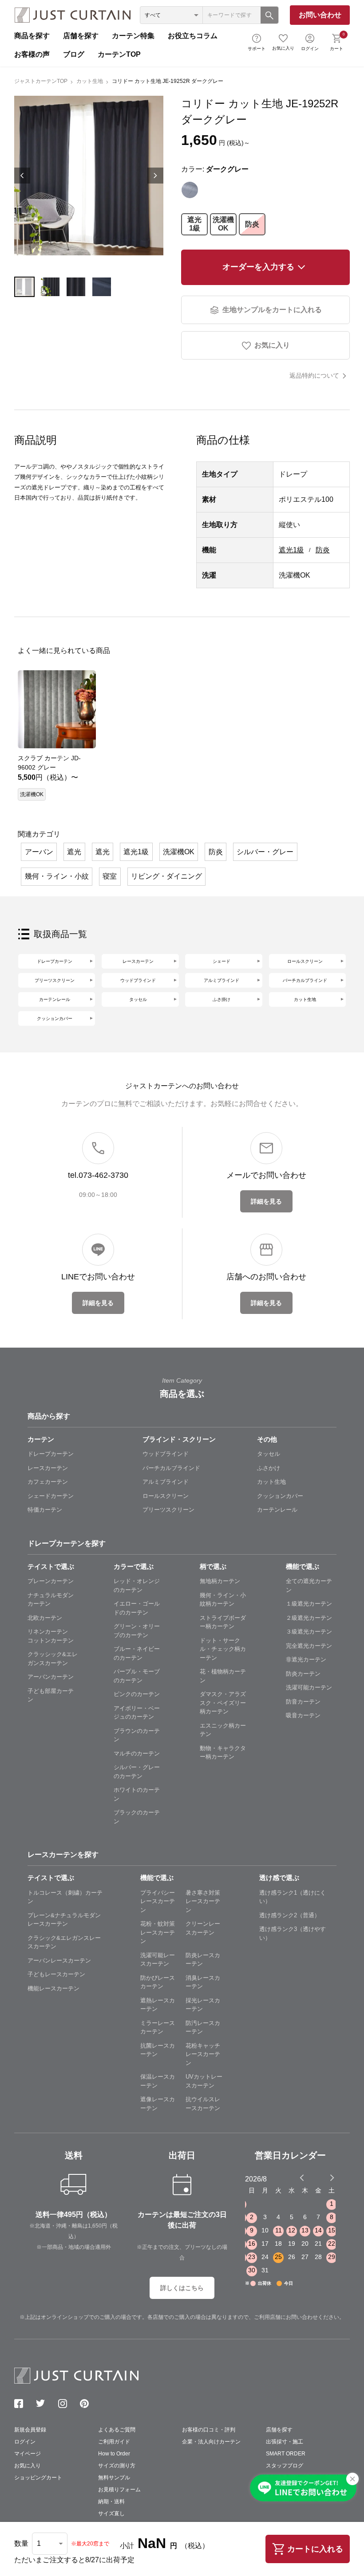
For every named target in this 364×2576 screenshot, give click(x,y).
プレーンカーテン (51, 1581)
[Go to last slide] (324, 2177)
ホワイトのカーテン (137, 1794)
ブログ (74, 54)
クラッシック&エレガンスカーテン (53, 1659)
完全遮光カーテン (309, 1646)
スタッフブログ (285, 2466)
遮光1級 (194, 224)
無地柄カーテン (220, 1581)
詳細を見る (266, 1201)
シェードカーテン (51, 1496)
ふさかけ (269, 1468)
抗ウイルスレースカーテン (203, 2104)
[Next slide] (332, 2177)
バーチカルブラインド (305, 980)
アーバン (39, 852)
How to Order (114, 2454)
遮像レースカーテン (158, 2104)
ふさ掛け (222, 999)
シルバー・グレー (265, 852)
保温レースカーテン (158, 2081)
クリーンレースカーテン (203, 1928)
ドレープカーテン (55, 961)
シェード (222, 961)
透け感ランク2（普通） (290, 1915)
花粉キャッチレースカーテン (203, 2054)
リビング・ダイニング (166, 876)
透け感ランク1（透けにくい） (293, 1897)
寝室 (110, 876)
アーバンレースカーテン (59, 1960)
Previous (22, 176)
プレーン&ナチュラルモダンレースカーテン (64, 1920)
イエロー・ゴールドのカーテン (137, 1608)
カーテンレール (55, 999)
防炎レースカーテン (203, 1960)
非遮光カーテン (306, 1659)
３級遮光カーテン (309, 1632)
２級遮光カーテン (309, 1618)
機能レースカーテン (53, 1988)
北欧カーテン (45, 1618)
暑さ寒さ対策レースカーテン (203, 1901)
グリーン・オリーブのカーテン (137, 1631)
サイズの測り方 (117, 2466)
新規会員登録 (30, 2430)
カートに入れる (315, 2549)
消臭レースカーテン (203, 1982)
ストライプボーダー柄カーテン (223, 1622)
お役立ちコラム (193, 36)
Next (155, 176)
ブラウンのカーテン (137, 1735)
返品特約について (314, 375)
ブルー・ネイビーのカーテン (137, 1653)
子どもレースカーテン (56, 1974)
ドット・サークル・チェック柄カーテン (223, 1649)
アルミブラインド (222, 980)
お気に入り (283, 48)
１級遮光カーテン (309, 1604)
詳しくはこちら (182, 2288)
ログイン (310, 49)
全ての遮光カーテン (309, 1585)
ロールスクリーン (305, 961)
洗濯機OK (223, 224)
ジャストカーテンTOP (41, 81)
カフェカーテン (48, 1482)
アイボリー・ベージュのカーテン (137, 1713)
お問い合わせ (320, 15)
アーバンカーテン (51, 1677)
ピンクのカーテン (137, 1694)
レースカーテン (138, 961)
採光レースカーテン (203, 2005)
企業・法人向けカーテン (211, 2442)
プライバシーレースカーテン (158, 1901)
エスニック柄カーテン (223, 1730)
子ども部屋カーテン (51, 1695)
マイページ (28, 2454)
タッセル (138, 999)
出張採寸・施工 (285, 2442)
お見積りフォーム (119, 2490)
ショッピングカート (38, 2478)
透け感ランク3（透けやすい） (293, 1933)
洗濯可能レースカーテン (158, 1960)
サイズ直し (111, 2513)
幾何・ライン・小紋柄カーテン (223, 1600)
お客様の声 (32, 54)
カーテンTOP (119, 54)
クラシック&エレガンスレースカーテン (64, 1942)
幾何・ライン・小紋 (57, 876)
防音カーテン (303, 1702)
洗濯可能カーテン (309, 1687)
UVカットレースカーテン (204, 2081)
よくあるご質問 (117, 2430)
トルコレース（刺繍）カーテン (65, 1897)
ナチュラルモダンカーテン (51, 1600)
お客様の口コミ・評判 (209, 2430)
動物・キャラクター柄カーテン (223, 1753)
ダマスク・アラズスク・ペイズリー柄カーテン (223, 1703)
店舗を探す (81, 36)
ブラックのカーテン (137, 1817)
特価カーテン (45, 1510)
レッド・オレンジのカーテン (137, 1585)
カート (337, 41)
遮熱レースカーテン (158, 2005)
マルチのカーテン (137, 1753)
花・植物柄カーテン (223, 1676)
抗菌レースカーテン (158, 2050)
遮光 (74, 852)
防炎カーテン (303, 1674)
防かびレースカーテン (158, 1982)
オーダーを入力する (258, 267)
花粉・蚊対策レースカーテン (158, 1932)
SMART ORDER (286, 2454)
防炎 (252, 224)
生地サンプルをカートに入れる (272, 310)
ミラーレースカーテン (158, 2027)
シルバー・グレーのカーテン (137, 1772)
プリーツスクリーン (55, 980)
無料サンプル (114, 2478)
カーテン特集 (133, 36)
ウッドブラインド (138, 980)
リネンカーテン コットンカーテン (51, 1636)
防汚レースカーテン (203, 2027)
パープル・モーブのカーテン (137, 1676)
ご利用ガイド (114, 2442)
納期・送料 (111, 2502)
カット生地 (90, 81)
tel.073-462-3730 (98, 1175)
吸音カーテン (303, 1715)
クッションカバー (55, 1018)
